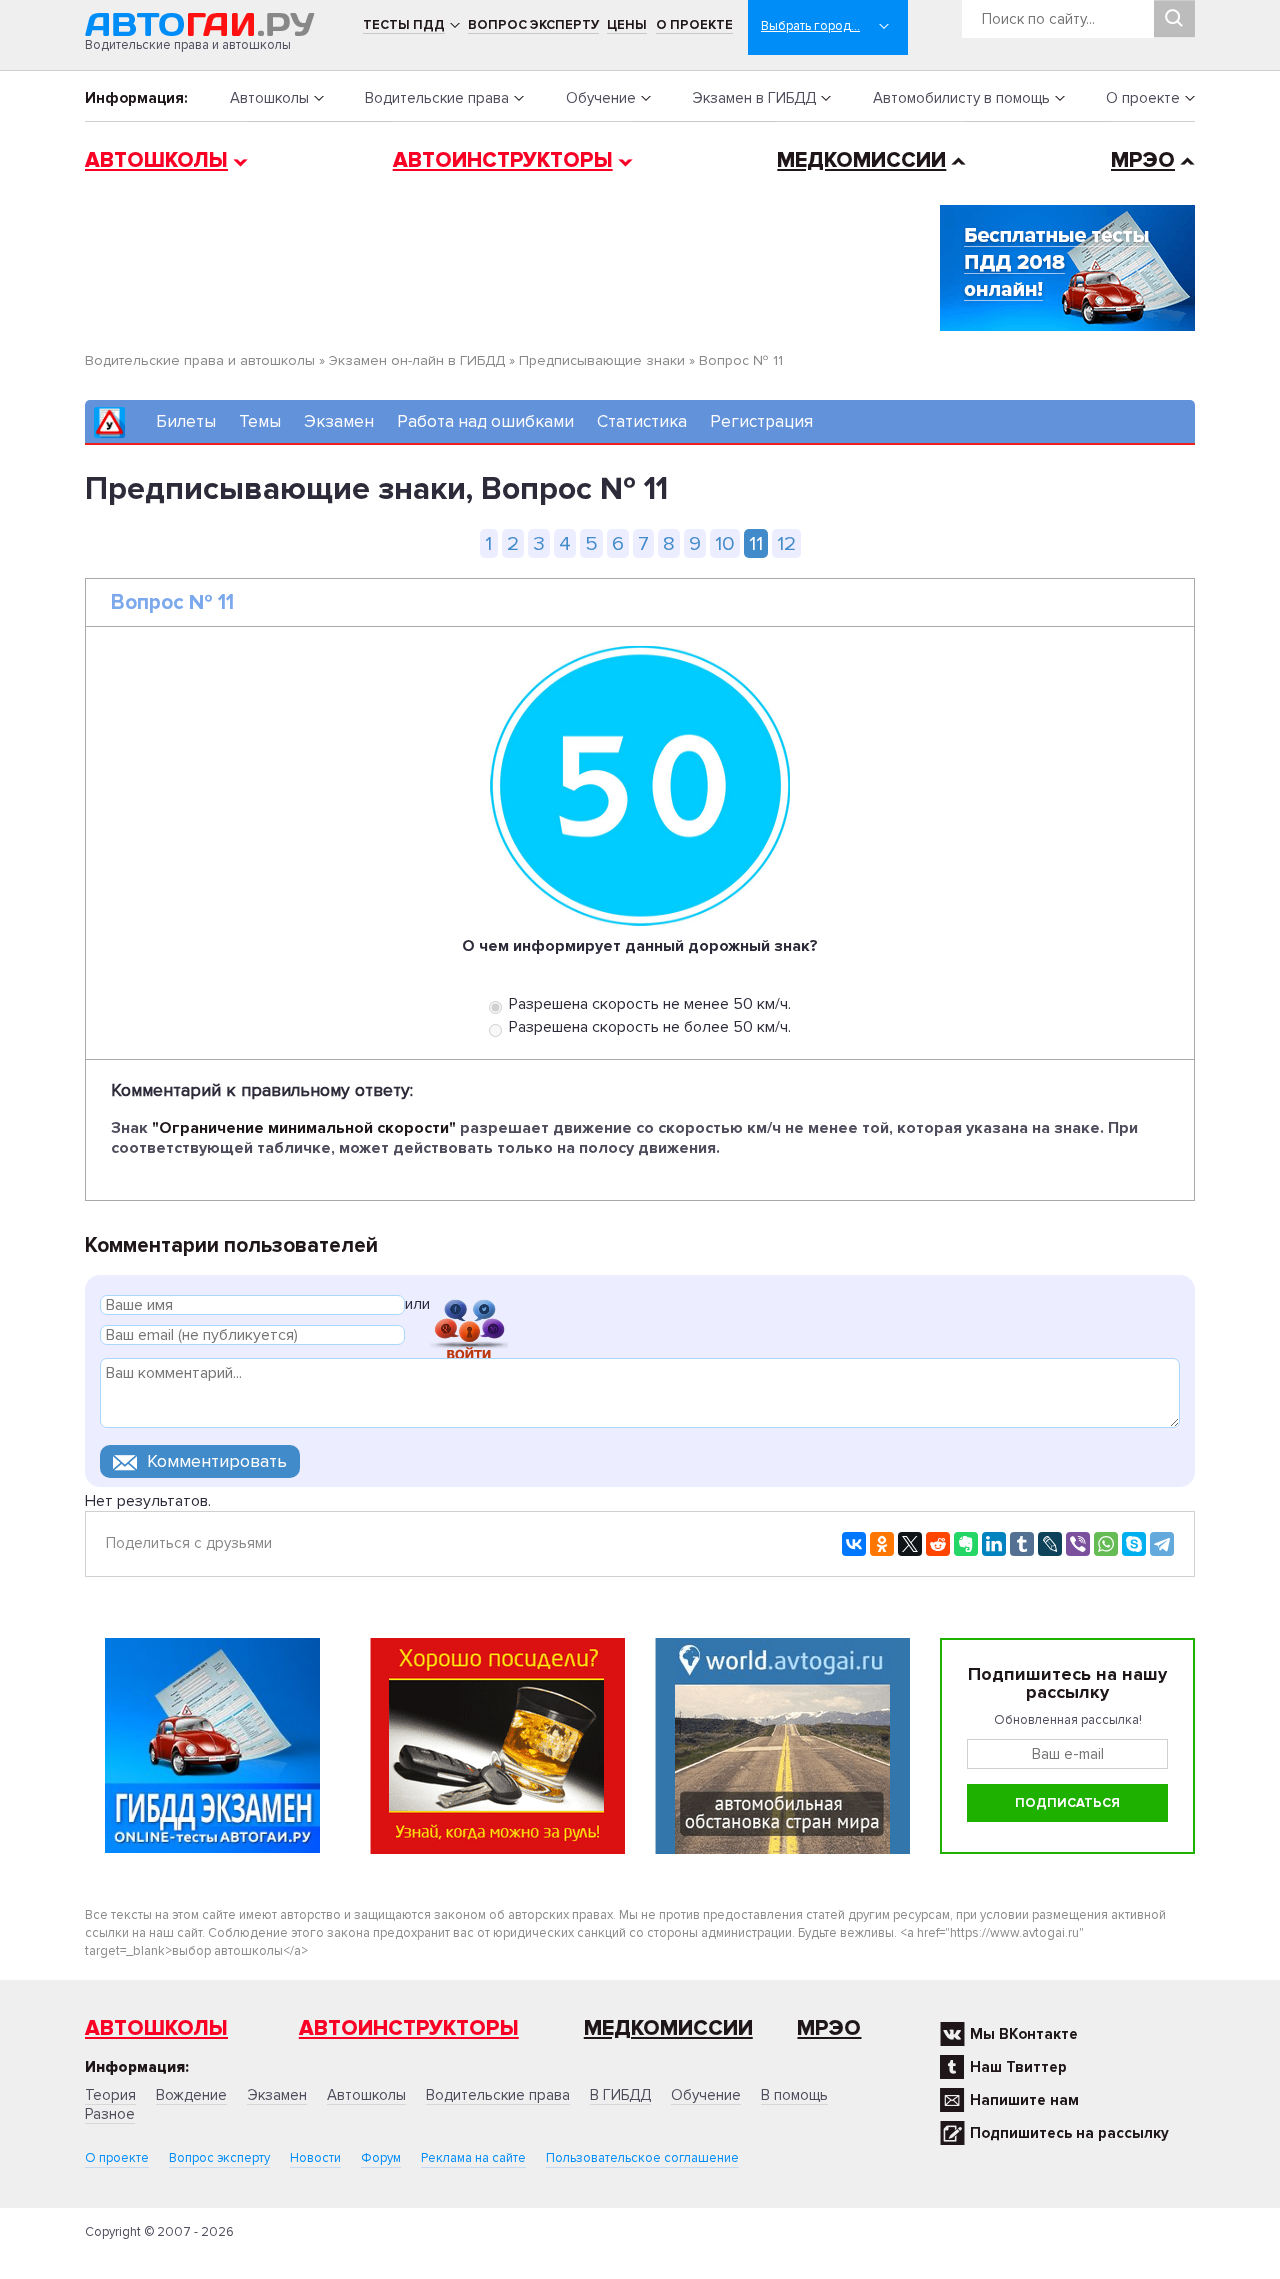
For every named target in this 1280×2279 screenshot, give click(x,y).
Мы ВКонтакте (1024, 2034)
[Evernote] (966, 1544)
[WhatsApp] (1106, 1544)
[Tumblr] (1022, 1544)
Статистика (642, 421)
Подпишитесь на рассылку (1069, 2133)
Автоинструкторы (503, 160)
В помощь (794, 2095)
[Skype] (1134, 1544)
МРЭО (1143, 160)
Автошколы (269, 98)
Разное (110, 2114)
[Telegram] (1162, 1544)
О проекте (694, 25)
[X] (910, 1544)
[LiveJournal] (1050, 1544)
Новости (315, 2158)
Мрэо (829, 2028)
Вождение (191, 2095)
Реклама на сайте (473, 2158)
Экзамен (339, 421)
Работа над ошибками (485, 421)
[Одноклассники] (882, 1544)
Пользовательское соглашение (642, 2158)
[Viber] (1078, 1544)
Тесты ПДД (404, 25)
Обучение (601, 98)
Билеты (186, 421)
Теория (110, 2095)
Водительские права (437, 98)
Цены (627, 25)
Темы (260, 421)
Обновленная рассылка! (1068, 1720)
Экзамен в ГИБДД (754, 98)
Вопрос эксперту (533, 25)
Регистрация (761, 421)
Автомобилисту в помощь (961, 98)
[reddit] (938, 1544)
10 (725, 543)
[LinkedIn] (994, 1544)
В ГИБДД (620, 2095)
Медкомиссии (861, 160)
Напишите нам (1024, 2100)
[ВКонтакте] (854, 1544)
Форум (381, 2158)
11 (756, 543)
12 (786, 543)
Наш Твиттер (1018, 2067)
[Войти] (469, 1307)
